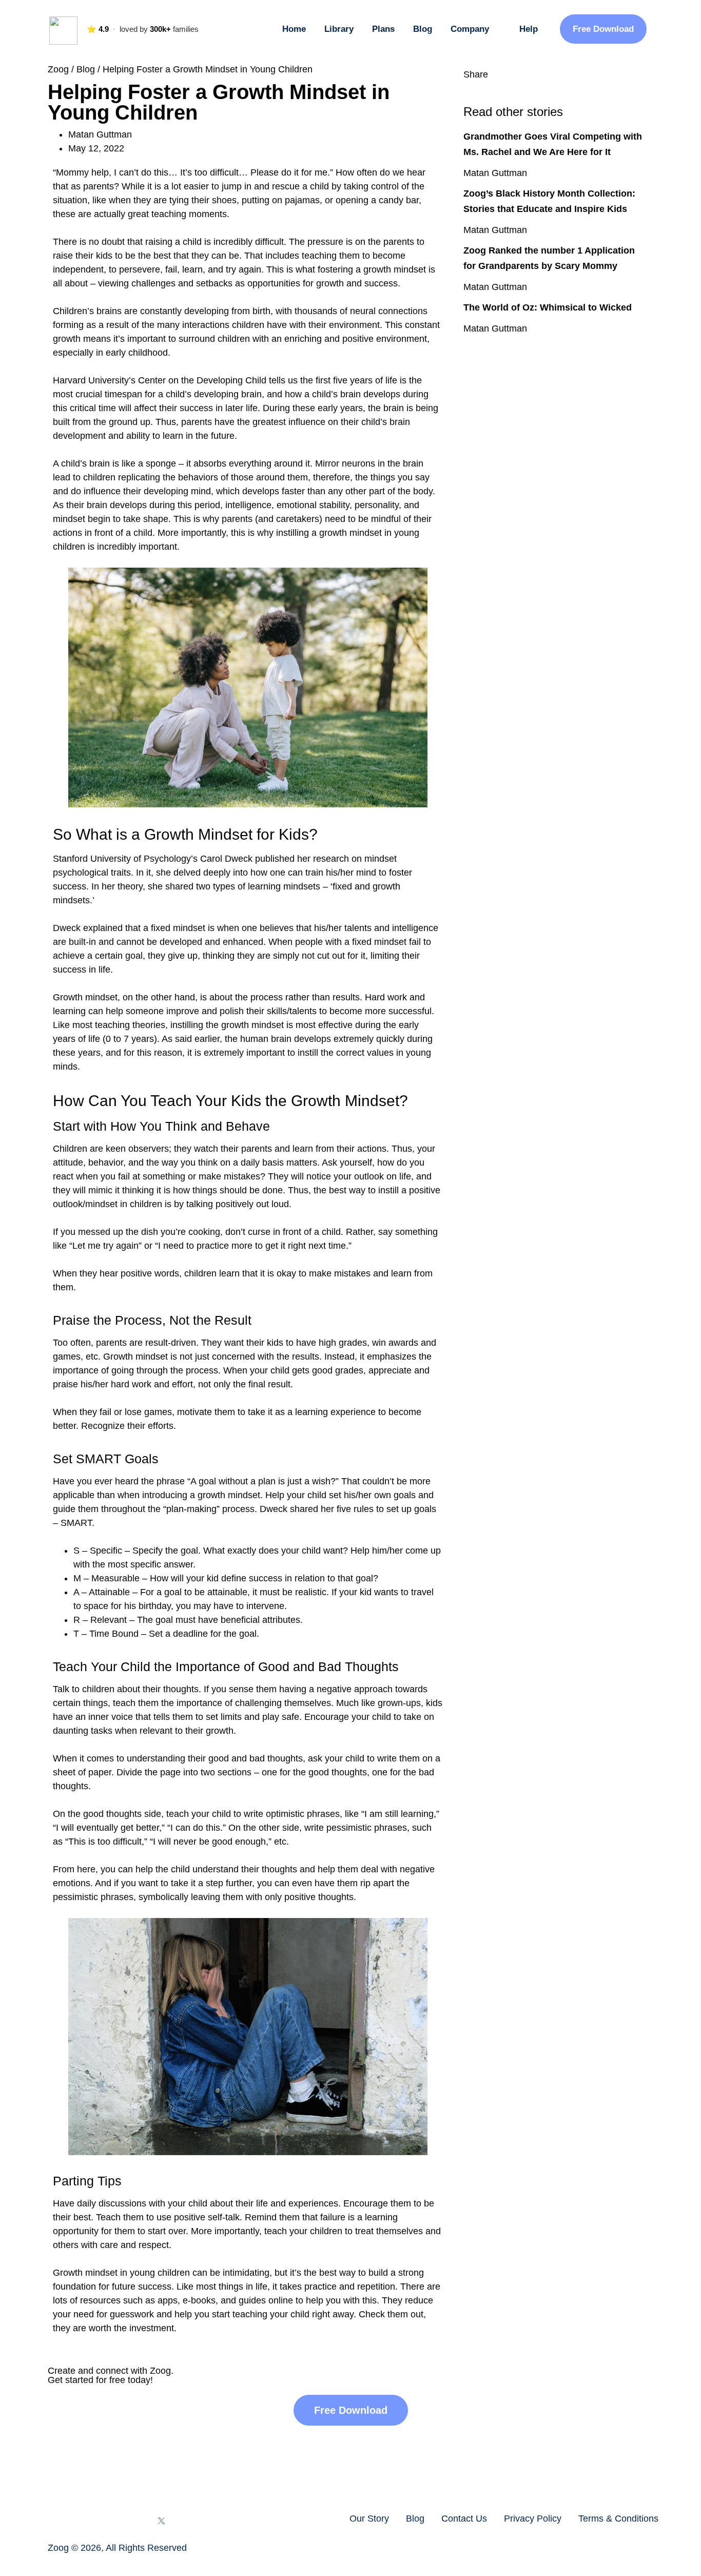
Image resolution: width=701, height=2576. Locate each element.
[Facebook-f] (54, 2521)
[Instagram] (81, 2521)
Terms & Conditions (618, 2519)
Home (294, 29)
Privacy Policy (533, 2519)
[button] (467, 89)
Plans (383, 29)
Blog (423, 29)
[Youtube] (108, 2521)
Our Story (369, 2519)
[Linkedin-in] (134, 2521)
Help (529, 29)
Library (339, 29)
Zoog (58, 69)
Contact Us (464, 2519)
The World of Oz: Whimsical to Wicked (548, 307)
